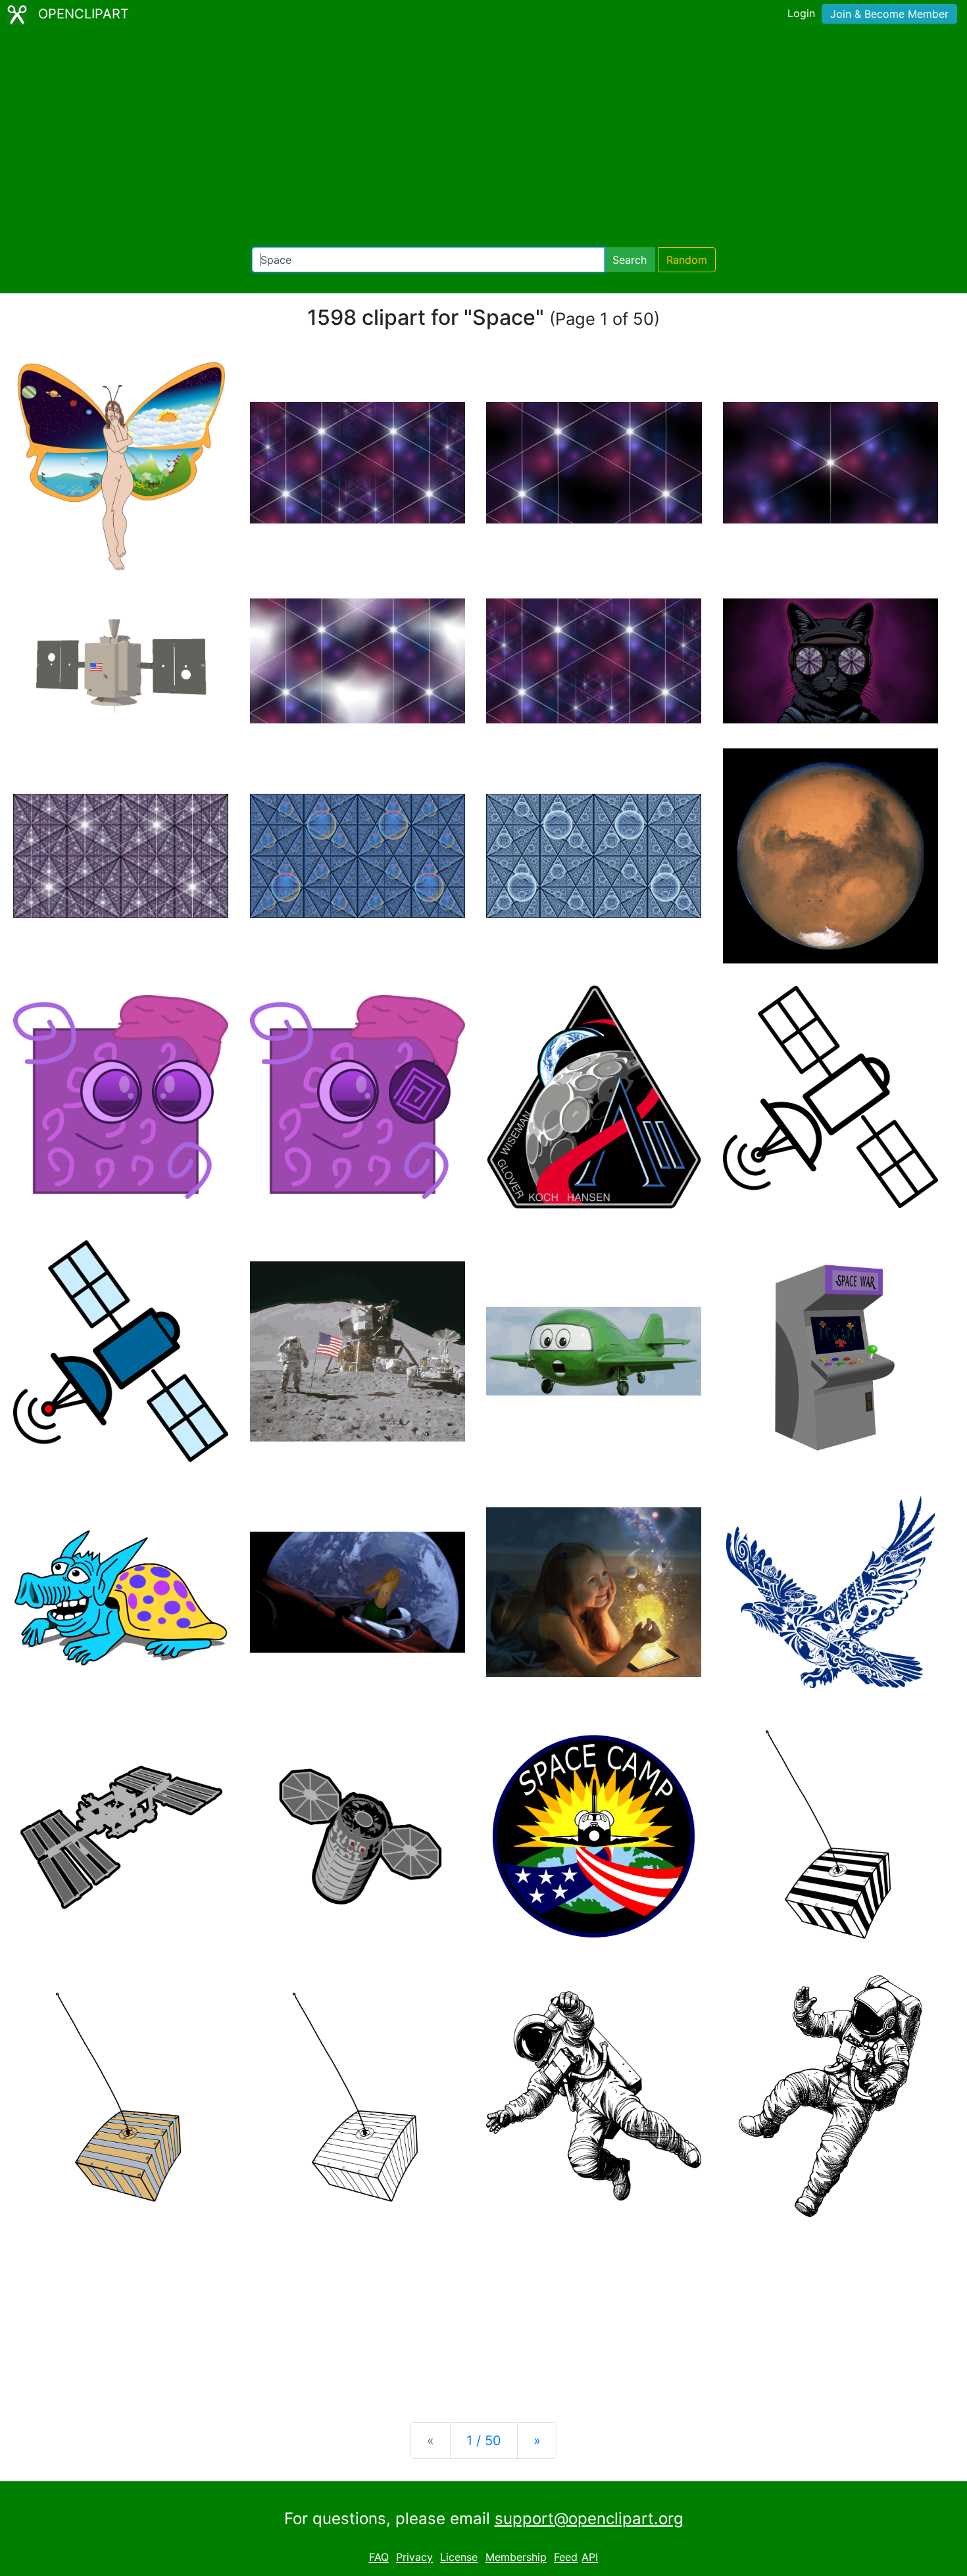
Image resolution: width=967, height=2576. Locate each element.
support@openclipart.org (589, 2518)
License (459, 2558)
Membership (516, 2558)
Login (801, 13)
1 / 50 (484, 2441)
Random (687, 260)
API (590, 2558)
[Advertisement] (484, 138)
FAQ (379, 2558)
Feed (566, 2558)
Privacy (414, 2558)
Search (630, 260)
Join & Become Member (889, 14)
